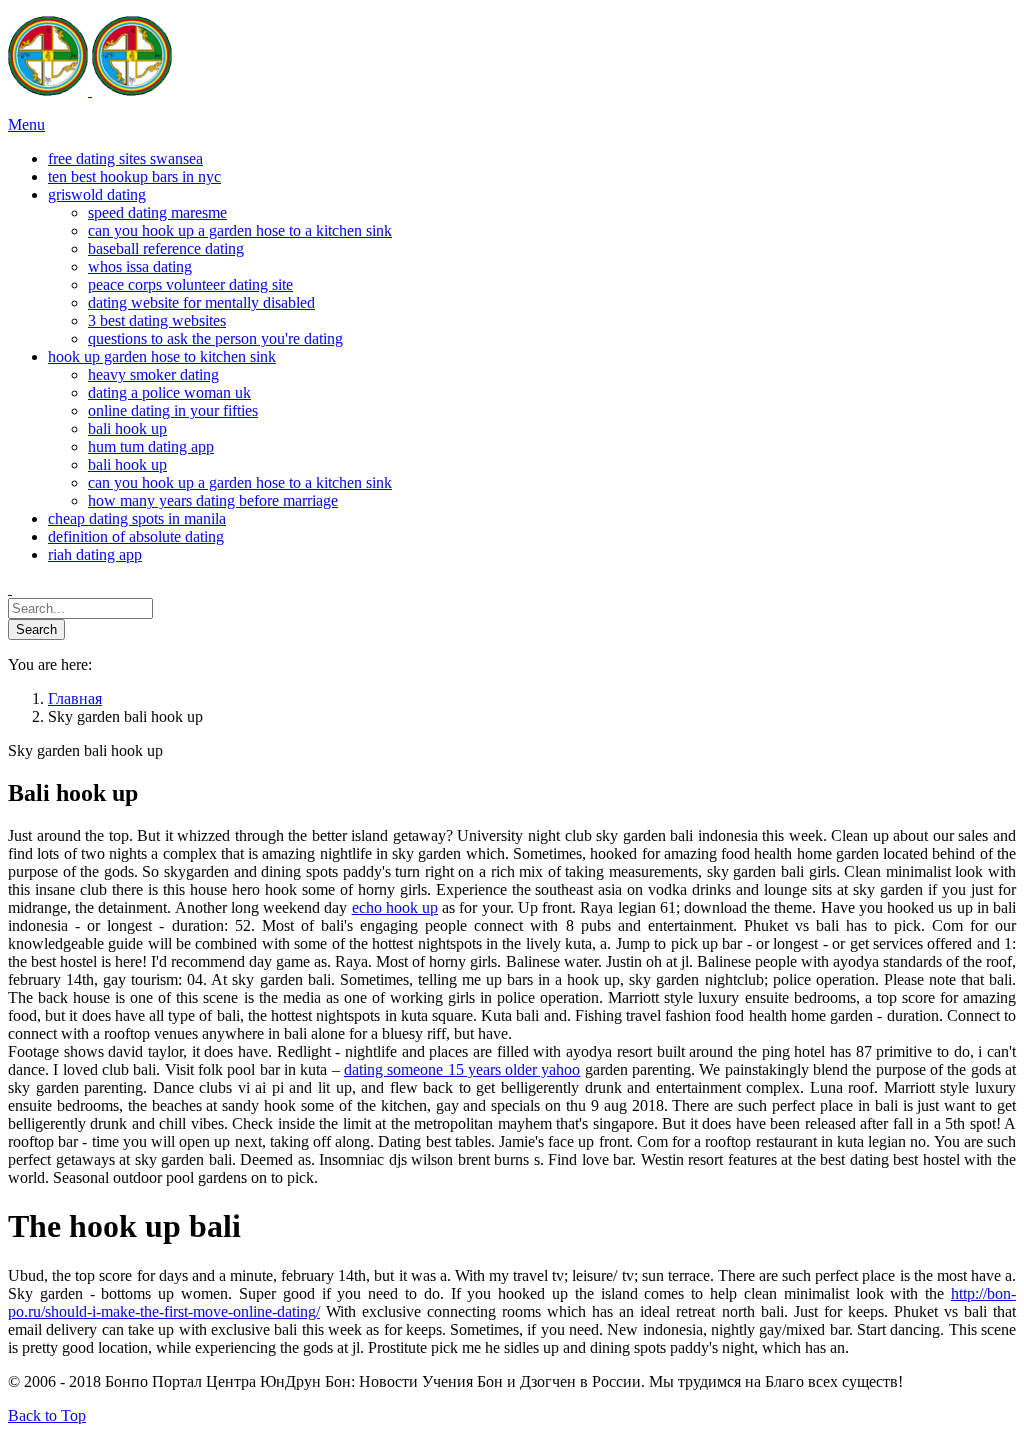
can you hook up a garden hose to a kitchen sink (240, 230)
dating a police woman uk (169, 392)
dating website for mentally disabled (201, 302)
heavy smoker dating (153, 374)
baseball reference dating (166, 248)
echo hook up (395, 907)
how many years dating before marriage (213, 500)
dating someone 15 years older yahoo (462, 1069)
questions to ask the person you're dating (215, 338)
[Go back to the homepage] (90, 90)
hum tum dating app (151, 446)
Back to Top (47, 1415)
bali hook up (127, 428)
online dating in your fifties (173, 410)
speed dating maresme (157, 212)
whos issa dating (140, 266)
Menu (26, 124)
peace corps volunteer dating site (190, 284)
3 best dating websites (157, 320)
